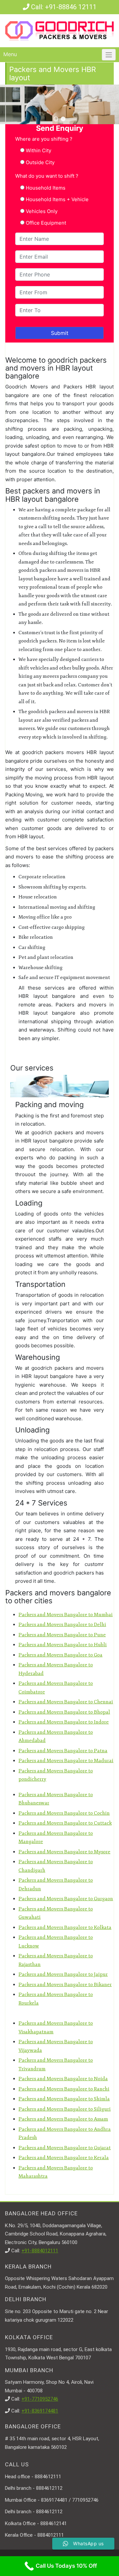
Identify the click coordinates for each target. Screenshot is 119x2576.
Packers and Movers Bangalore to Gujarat (65, 2148)
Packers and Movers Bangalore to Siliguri (65, 2109)
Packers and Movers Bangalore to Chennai (66, 1702)
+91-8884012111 (40, 2251)
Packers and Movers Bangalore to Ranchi (64, 2089)
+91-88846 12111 (71, 7)
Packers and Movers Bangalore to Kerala (64, 2158)
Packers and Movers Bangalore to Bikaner (65, 1985)
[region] (59, 104)
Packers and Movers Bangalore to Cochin (64, 1813)
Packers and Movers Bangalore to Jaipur (63, 1974)
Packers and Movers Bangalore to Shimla (64, 2099)
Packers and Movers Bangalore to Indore (64, 1722)
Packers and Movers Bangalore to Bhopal (64, 1712)
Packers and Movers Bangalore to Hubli (63, 1645)
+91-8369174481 (40, 2411)
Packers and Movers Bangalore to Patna (63, 1751)
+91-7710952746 (40, 2399)
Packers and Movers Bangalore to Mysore (64, 1852)
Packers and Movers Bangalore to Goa (60, 1655)
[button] (56, 119)
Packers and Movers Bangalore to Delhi (62, 1625)
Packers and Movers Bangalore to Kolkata (65, 1927)
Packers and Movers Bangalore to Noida (63, 2079)
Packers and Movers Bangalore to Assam (63, 2119)
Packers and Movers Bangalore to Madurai (66, 1761)
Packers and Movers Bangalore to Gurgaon (66, 1899)
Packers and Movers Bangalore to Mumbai (66, 1615)
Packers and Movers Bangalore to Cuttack (65, 1823)
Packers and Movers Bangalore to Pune (62, 1635)
